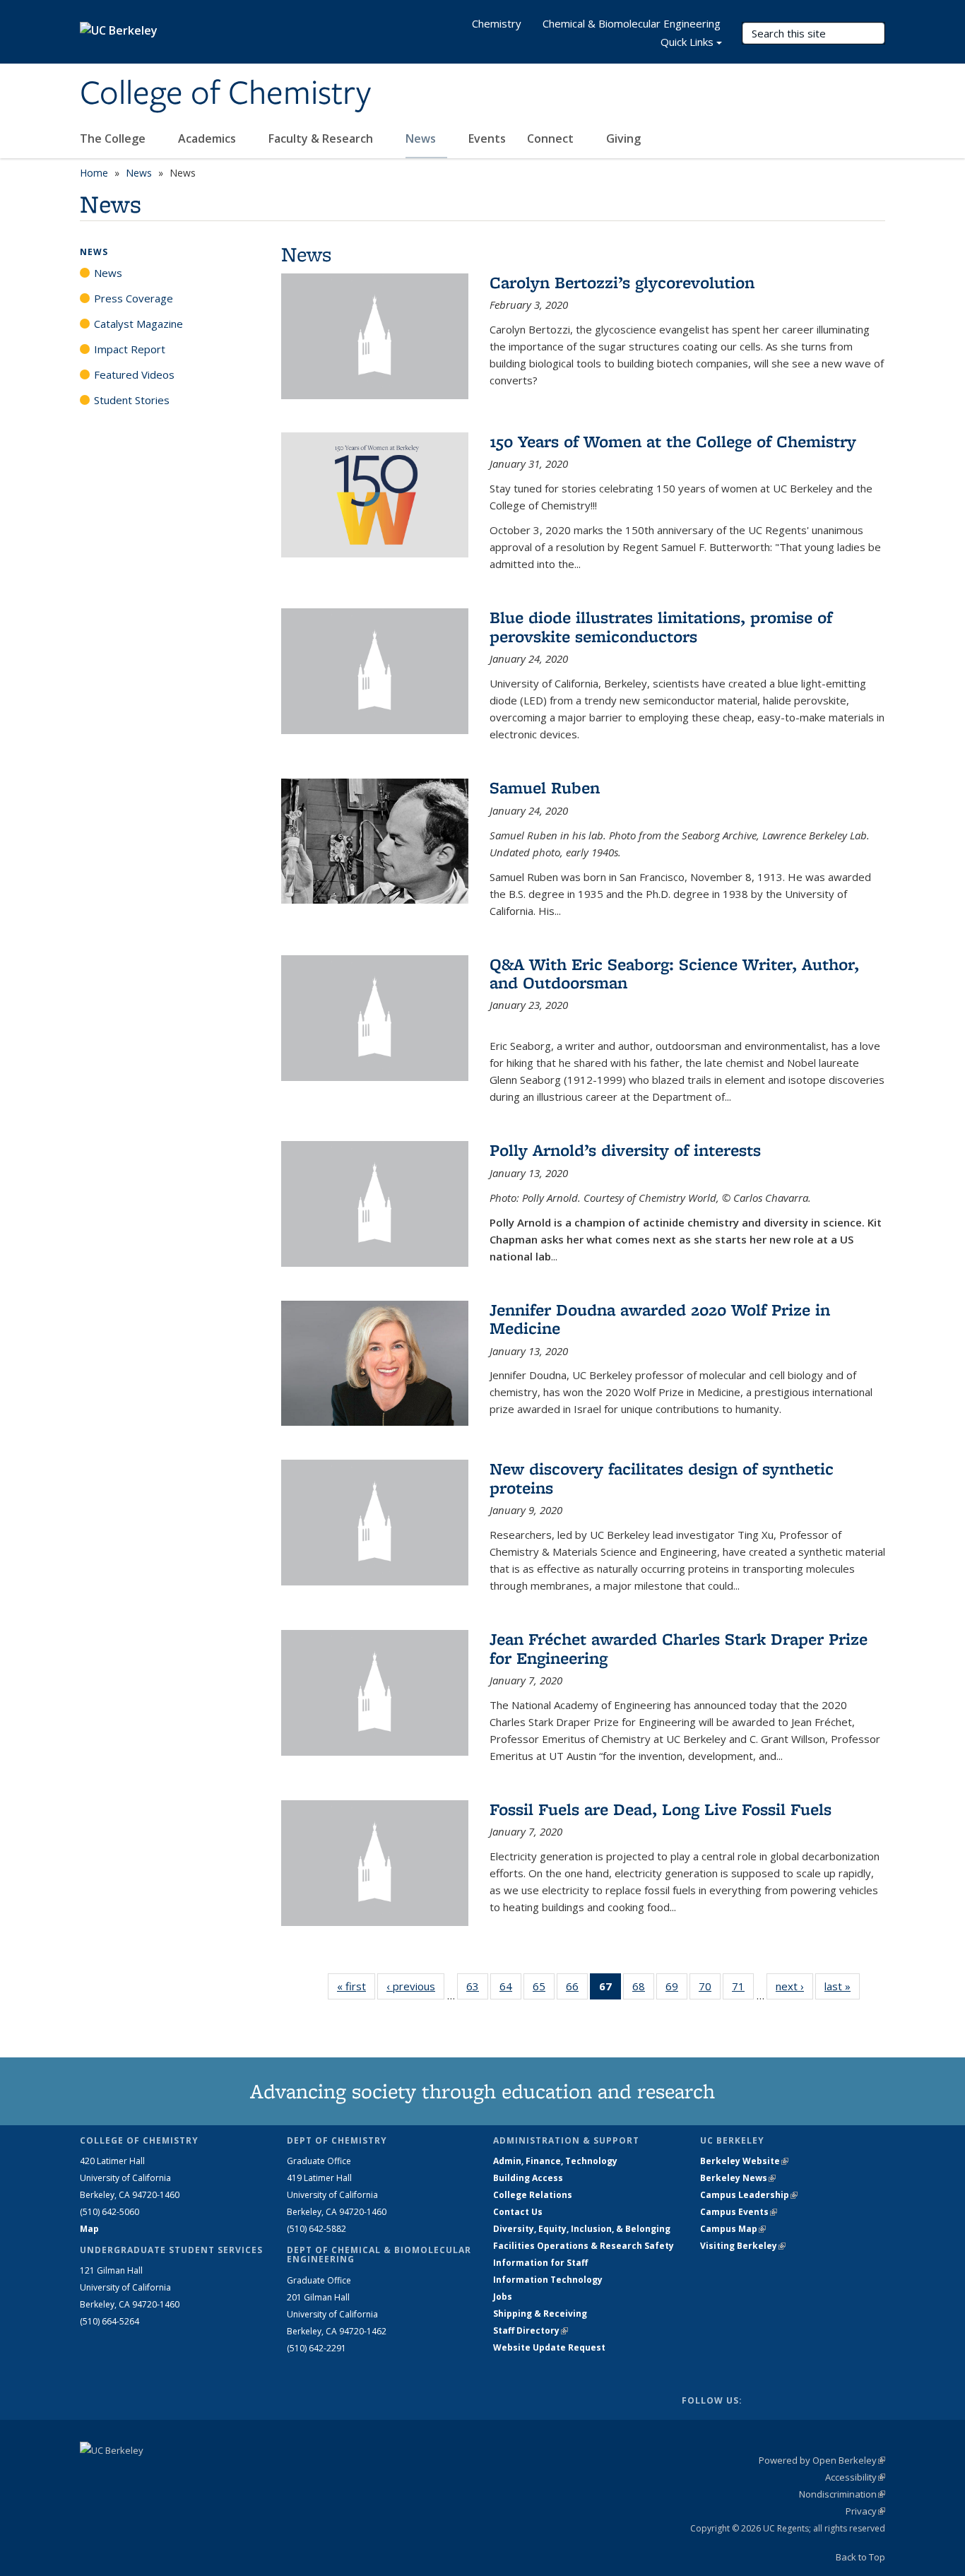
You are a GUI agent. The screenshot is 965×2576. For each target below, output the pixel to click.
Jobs (503, 2297)
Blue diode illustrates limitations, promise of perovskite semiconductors (661, 626)
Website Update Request (549, 2347)
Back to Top (860, 2557)
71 (743, 1989)
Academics (208, 138)
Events (487, 138)
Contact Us (518, 2212)
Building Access (528, 2178)
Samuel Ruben (545, 787)
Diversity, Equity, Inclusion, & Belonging (582, 2229)
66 (577, 1989)
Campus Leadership (749, 2195)
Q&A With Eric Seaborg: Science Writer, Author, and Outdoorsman (674, 973)
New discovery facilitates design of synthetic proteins (662, 1478)
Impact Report (130, 349)
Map (89, 2229)
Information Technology (548, 2280)
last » (842, 1986)
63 (477, 1989)
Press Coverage (134, 298)
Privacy (865, 2511)
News (422, 138)
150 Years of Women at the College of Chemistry (673, 441)
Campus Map (733, 2229)
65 (544, 1989)
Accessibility (855, 2477)
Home (94, 173)
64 (510, 1989)
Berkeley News (738, 2178)
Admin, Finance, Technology (555, 2161)
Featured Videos (134, 374)
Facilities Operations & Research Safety (584, 2246)
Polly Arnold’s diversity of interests (625, 1150)
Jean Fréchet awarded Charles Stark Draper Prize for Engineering (679, 1648)
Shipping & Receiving (540, 2314)
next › (794, 1986)
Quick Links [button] (687, 42)
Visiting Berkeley (743, 2246)
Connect (552, 138)
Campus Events (739, 2212)
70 (710, 1989)
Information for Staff (540, 2263)
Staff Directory (531, 2330)
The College (114, 138)
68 (643, 1989)
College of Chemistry (225, 94)
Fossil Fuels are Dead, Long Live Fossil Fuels (661, 1809)
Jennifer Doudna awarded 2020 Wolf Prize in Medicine (660, 1319)
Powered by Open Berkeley (822, 2460)
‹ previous (415, 1986)
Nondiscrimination (842, 2494)
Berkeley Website (744, 2161)
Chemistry (497, 23)
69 (676, 1989)
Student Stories (132, 400)
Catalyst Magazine (138, 324)
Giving (623, 138)
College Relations (533, 2195)
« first (356, 1986)
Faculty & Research (322, 138)
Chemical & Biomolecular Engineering (632, 23)
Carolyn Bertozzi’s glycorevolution (622, 282)
